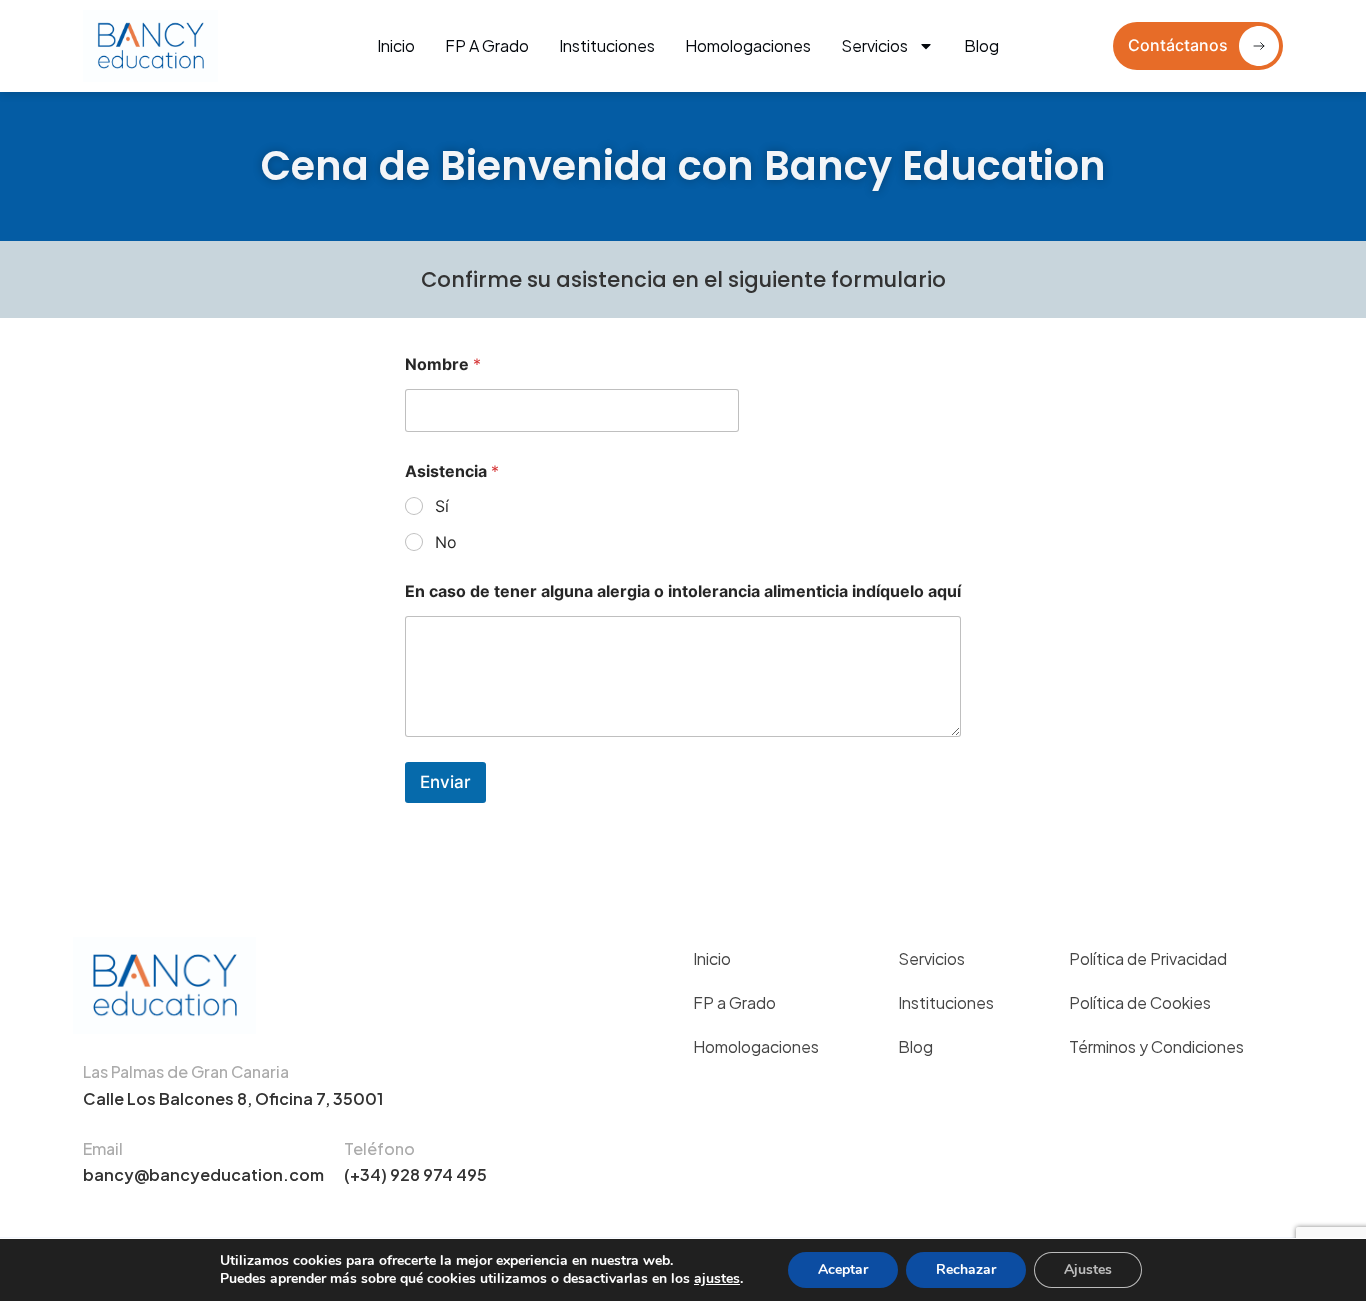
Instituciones (607, 45)
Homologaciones (748, 45)
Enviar (445, 782)
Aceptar (843, 1269)
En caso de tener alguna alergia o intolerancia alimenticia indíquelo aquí (683, 591)
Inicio (396, 45)
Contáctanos (1178, 45)
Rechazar (966, 1269)
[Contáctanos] (1259, 46)
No (446, 542)
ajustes (717, 1279)
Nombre (443, 364)
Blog (981, 45)
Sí (442, 506)
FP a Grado (487, 45)
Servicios (874, 45)
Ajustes (1088, 1269)
